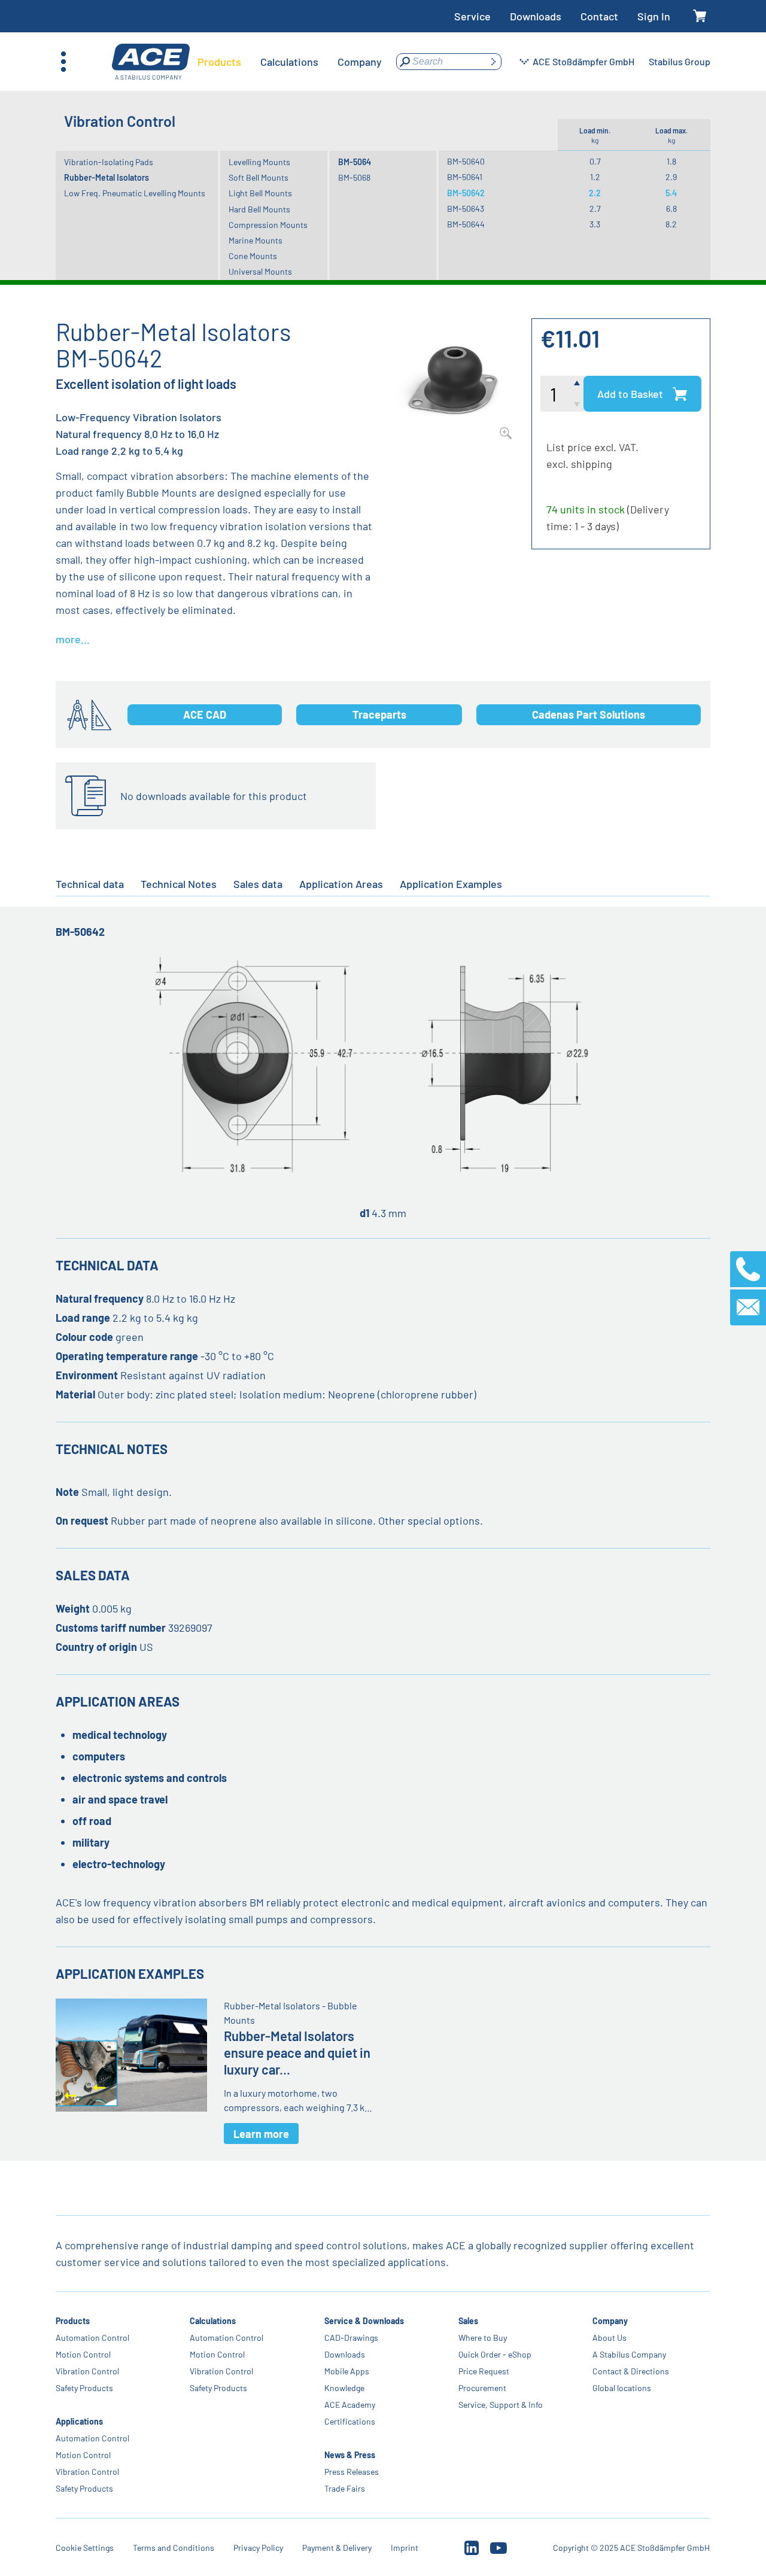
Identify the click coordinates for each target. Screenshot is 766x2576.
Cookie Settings (85, 2548)
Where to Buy (483, 2338)
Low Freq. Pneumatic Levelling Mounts (135, 193)
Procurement (482, 2388)
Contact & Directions (631, 2371)
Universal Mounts (260, 271)
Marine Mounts (256, 240)
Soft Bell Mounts (259, 177)
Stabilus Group (680, 61)
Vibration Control (87, 2371)
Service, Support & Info (501, 2405)
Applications (79, 2421)
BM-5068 (354, 177)
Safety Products (84, 2388)
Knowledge (344, 2388)
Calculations (213, 2321)
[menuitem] (219, 62)
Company (610, 2321)
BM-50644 (466, 224)
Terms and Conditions (174, 2548)
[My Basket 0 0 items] (700, 16)
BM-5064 (355, 162)
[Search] (493, 62)
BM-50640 (466, 161)
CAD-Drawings (351, 2338)
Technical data (90, 884)
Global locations (622, 2388)
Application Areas (341, 884)
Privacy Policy (258, 2548)
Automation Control (92, 2338)
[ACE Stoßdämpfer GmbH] (151, 62)
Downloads (536, 16)
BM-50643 (466, 209)
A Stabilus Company (629, 2354)
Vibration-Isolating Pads (109, 162)
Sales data (258, 884)
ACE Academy (350, 2405)
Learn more (261, 2134)
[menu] (290, 62)
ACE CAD (205, 714)
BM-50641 (465, 177)
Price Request (484, 2371)
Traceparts (379, 714)
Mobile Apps (347, 2371)
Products (73, 2321)
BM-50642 (466, 193)
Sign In (654, 16)
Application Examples (451, 884)
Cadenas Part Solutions (589, 714)
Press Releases (352, 2472)
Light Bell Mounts (260, 193)
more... (73, 639)
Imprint (405, 2548)
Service (472, 16)
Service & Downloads (364, 2321)
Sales (468, 2321)
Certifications (350, 2421)
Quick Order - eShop (495, 2354)
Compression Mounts (268, 225)
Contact (599, 16)
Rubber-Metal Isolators (107, 177)
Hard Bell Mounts (259, 209)
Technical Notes (179, 884)
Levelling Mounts (259, 162)
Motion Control (83, 2354)
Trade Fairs (345, 2488)
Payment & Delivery (337, 2548)
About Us (610, 2338)
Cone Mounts (253, 256)
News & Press (350, 2455)
